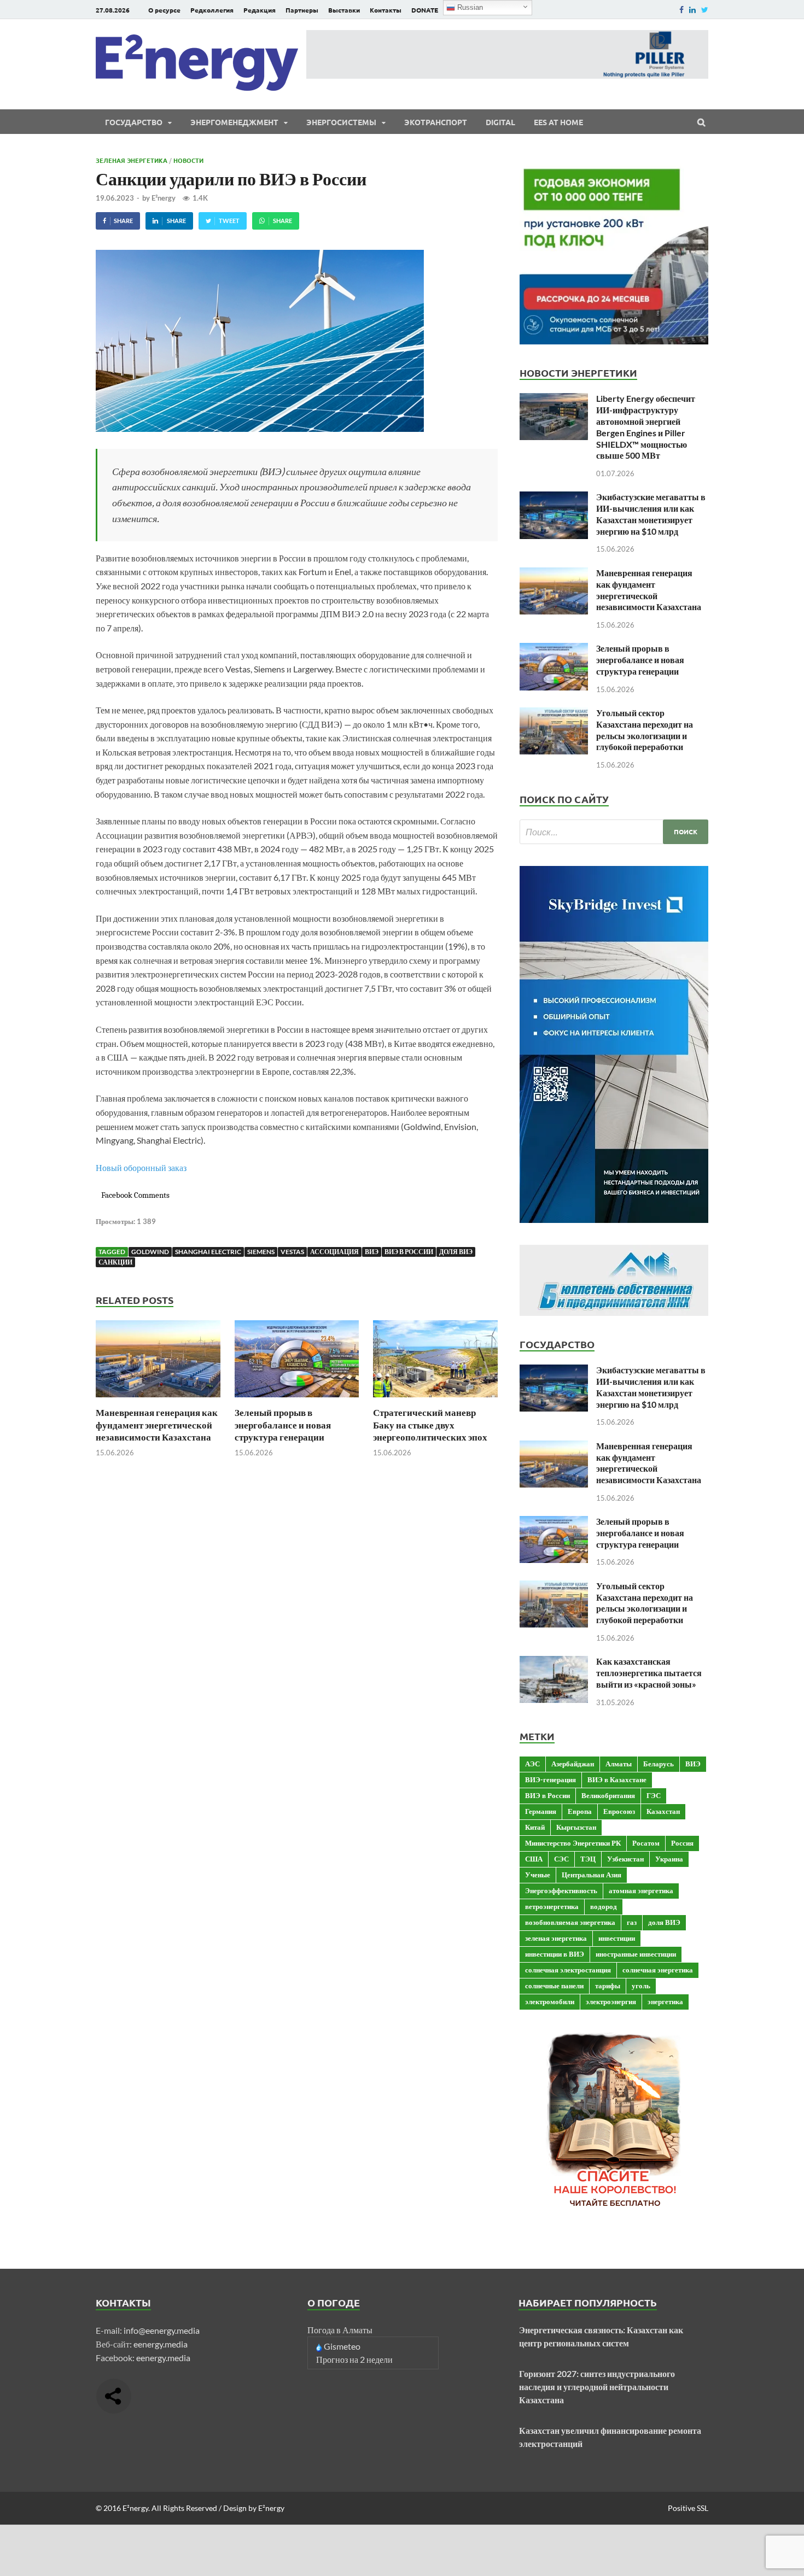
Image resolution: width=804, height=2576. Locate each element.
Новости (188, 160)
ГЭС (654, 1795)
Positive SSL (688, 2508)
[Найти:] (614, 832)
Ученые (538, 1875)
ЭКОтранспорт (436, 122)
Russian (469, 7)
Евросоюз (619, 1811)
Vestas (292, 1252)
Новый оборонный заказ (141, 1167)
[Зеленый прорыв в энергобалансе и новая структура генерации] (297, 1400)
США (534, 1859)
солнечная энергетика (658, 1970)
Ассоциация (334, 1252)
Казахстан (663, 1811)
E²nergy (164, 198)
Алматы (619, 1764)
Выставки (344, 10)
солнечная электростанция (568, 1970)
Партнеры (302, 10)
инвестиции (617, 1938)
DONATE (425, 10)
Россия (682, 1843)
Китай (535, 1827)
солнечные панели (554, 1986)
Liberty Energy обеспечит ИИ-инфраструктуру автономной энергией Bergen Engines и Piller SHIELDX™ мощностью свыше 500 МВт (646, 427)
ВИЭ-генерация (550, 1779)
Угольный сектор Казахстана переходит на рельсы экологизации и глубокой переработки (645, 730)
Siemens (261, 1252)
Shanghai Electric (208, 1252)
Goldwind (150, 1252)
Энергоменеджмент (234, 122)
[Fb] (681, 10)
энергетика (665, 2001)
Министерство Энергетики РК (573, 1843)
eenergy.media (161, 2344)
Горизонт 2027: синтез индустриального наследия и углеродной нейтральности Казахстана (597, 2387)
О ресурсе (164, 10)
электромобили (550, 2001)
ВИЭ (372, 1252)
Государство (134, 122)
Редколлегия (212, 10)
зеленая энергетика (556, 1938)
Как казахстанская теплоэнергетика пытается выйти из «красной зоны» (649, 1673)
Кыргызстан (576, 1827)
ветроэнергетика (552, 1906)
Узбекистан (625, 1859)
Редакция (260, 10)
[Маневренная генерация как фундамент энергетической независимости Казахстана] (158, 1400)
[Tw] (705, 10)
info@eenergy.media (162, 2330)
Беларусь (659, 1764)
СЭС (561, 1859)
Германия (541, 1811)
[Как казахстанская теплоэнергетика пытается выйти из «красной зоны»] (554, 1662)
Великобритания (608, 1795)
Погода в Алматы (340, 2330)
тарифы (608, 1986)
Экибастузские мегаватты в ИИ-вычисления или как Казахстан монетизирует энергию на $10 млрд (651, 514)
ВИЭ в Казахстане (617, 1779)
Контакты (386, 10)
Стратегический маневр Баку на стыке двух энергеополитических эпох (430, 1424)
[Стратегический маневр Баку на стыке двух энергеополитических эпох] (435, 1400)
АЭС (532, 1764)
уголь (641, 1986)
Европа (580, 1811)
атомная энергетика (641, 1890)
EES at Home (558, 122)
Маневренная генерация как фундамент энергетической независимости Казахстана (157, 1424)
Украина (669, 1859)
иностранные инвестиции (636, 1954)
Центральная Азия (592, 1875)
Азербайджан (573, 1764)
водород (604, 1906)
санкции (115, 1262)
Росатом (646, 1843)
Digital (500, 122)
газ (632, 1922)
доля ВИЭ (456, 1252)
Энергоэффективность (561, 1890)
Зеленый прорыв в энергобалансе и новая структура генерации (283, 1424)
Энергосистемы (341, 122)
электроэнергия (611, 2001)
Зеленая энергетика (132, 160)
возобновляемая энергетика (570, 1922)
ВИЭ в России (409, 1252)
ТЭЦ (588, 1859)
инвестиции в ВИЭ (555, 1954)
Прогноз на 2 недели (354, 2359)
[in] (692, 10)
